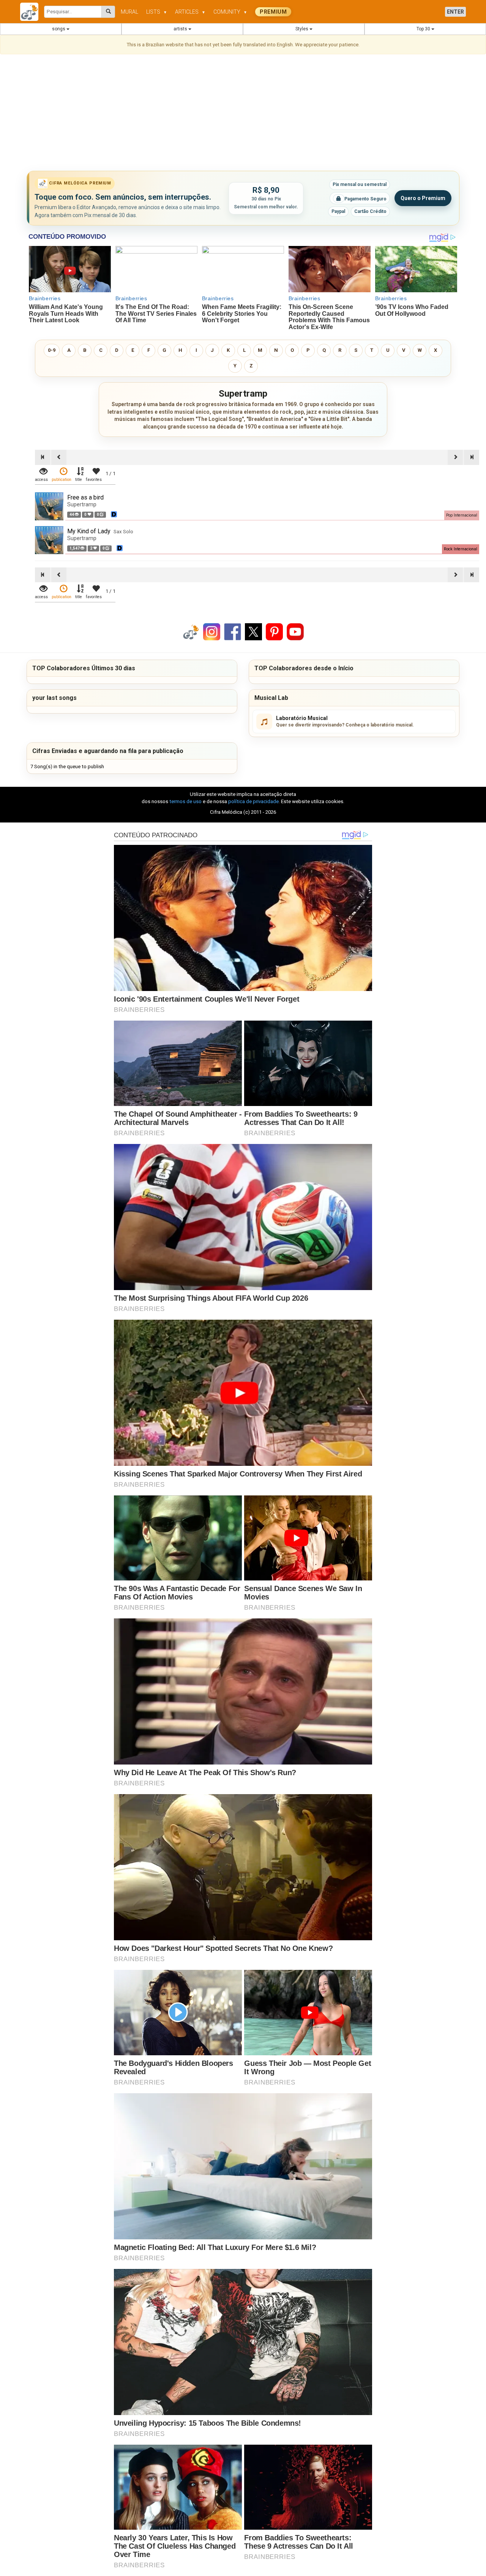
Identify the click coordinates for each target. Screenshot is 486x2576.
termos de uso (185, 801)
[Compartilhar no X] (253, 631)
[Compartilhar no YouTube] (295, 631)
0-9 (52, 350)
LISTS (157, 12)
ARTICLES (190, 12)
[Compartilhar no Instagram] (212, 631)
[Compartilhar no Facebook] (233, 631)
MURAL (129, 12)
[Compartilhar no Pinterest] (274, 631)
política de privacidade (253, 801)
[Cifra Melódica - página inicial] (32, 12)
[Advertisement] (243, 114)
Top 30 (424, 29)
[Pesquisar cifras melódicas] (108, 12)
